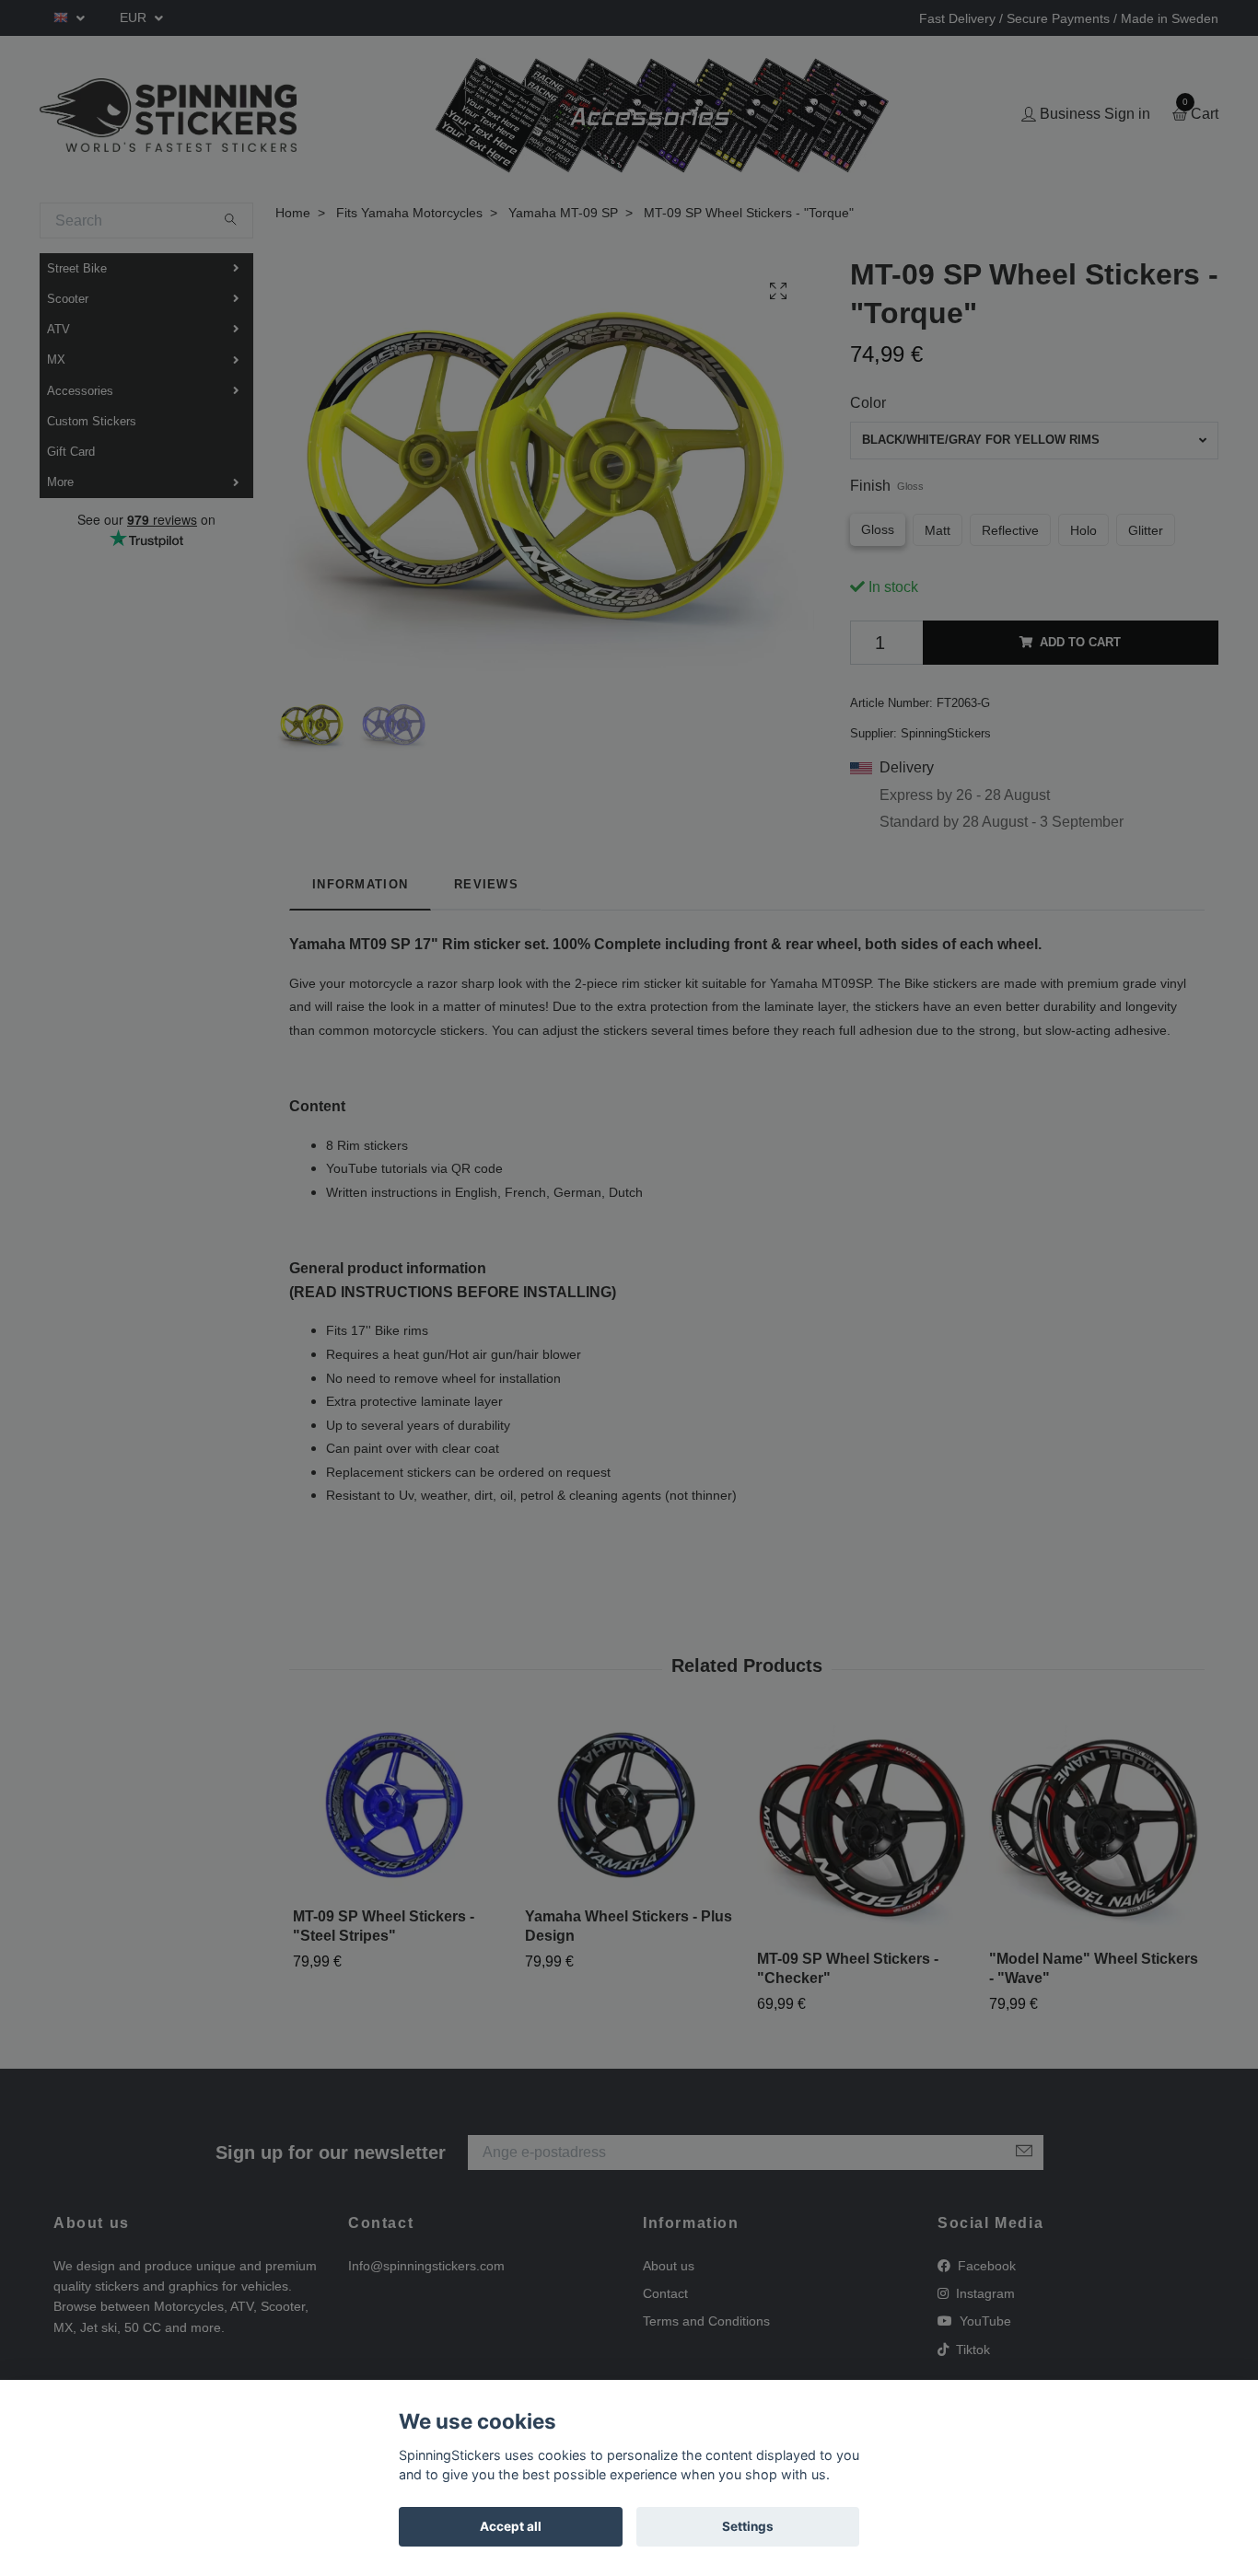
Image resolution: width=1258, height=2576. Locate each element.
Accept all (511, 2526)
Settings (748, 2526)
